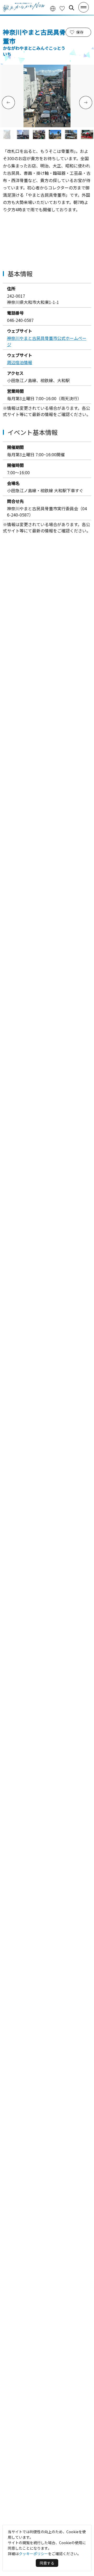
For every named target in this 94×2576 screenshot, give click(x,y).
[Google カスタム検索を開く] (72, 8)
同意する (47, 2563)
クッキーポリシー (33, 2554)
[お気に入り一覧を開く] (62, 8)
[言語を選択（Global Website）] (53, 8)
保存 (80, 32)
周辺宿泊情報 (20, 362)
